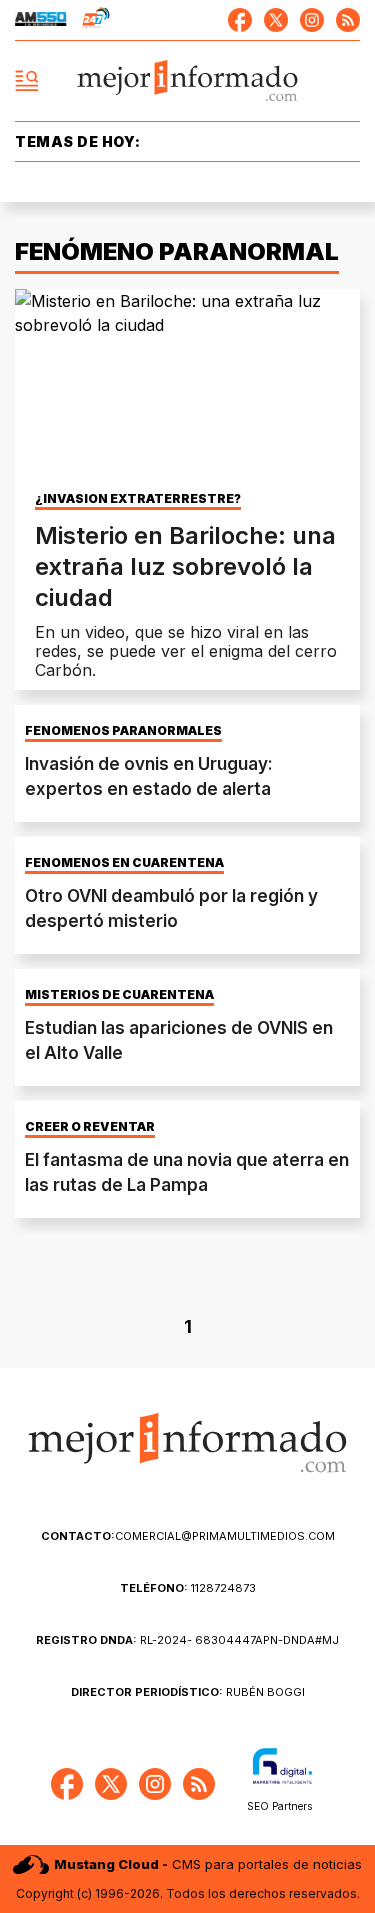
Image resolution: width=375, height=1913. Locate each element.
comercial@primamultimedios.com (188, 1536)
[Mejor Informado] (187, 81)
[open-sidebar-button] (27, 81)
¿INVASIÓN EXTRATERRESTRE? (138, 499)
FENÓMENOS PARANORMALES (123, 731)
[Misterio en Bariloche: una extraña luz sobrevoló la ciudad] (187, 386)
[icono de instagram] (312, 20)
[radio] (41, 20)
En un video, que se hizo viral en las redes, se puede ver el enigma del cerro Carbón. (186, 651)
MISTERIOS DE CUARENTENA (119, 995)
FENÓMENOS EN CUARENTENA (124, 863)
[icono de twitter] (276, 20)
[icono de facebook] (240, 20)
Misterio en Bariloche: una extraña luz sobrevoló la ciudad (185, 566)
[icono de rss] (348, 20)
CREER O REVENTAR (90, 1127)
